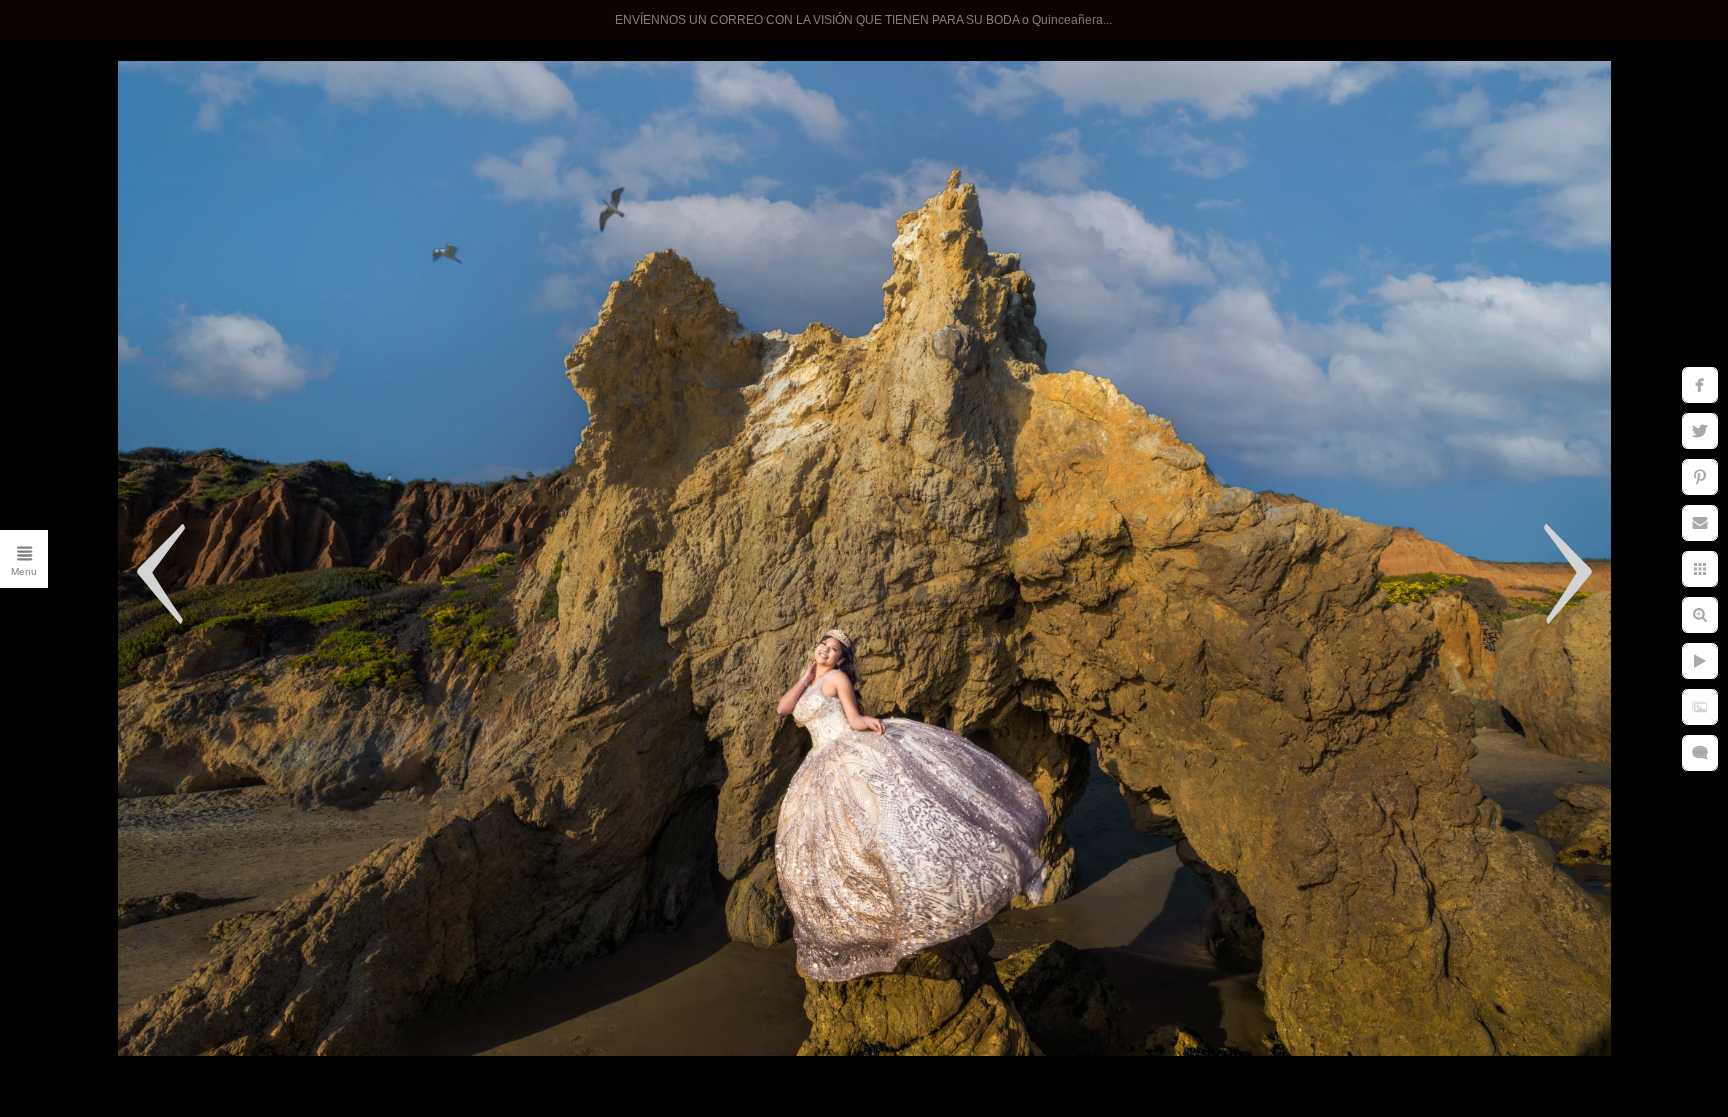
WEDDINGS (215, 228)
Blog (247, 597)
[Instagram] (165, 697)
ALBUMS (228, 556)
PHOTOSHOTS (202, 351)
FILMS (238, 515)
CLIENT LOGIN (202, 474)
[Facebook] (203, 697)
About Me (226, 392)
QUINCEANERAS (193, 269)
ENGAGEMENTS (195, 310)
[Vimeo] (241, 697)
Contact (234, 433)
